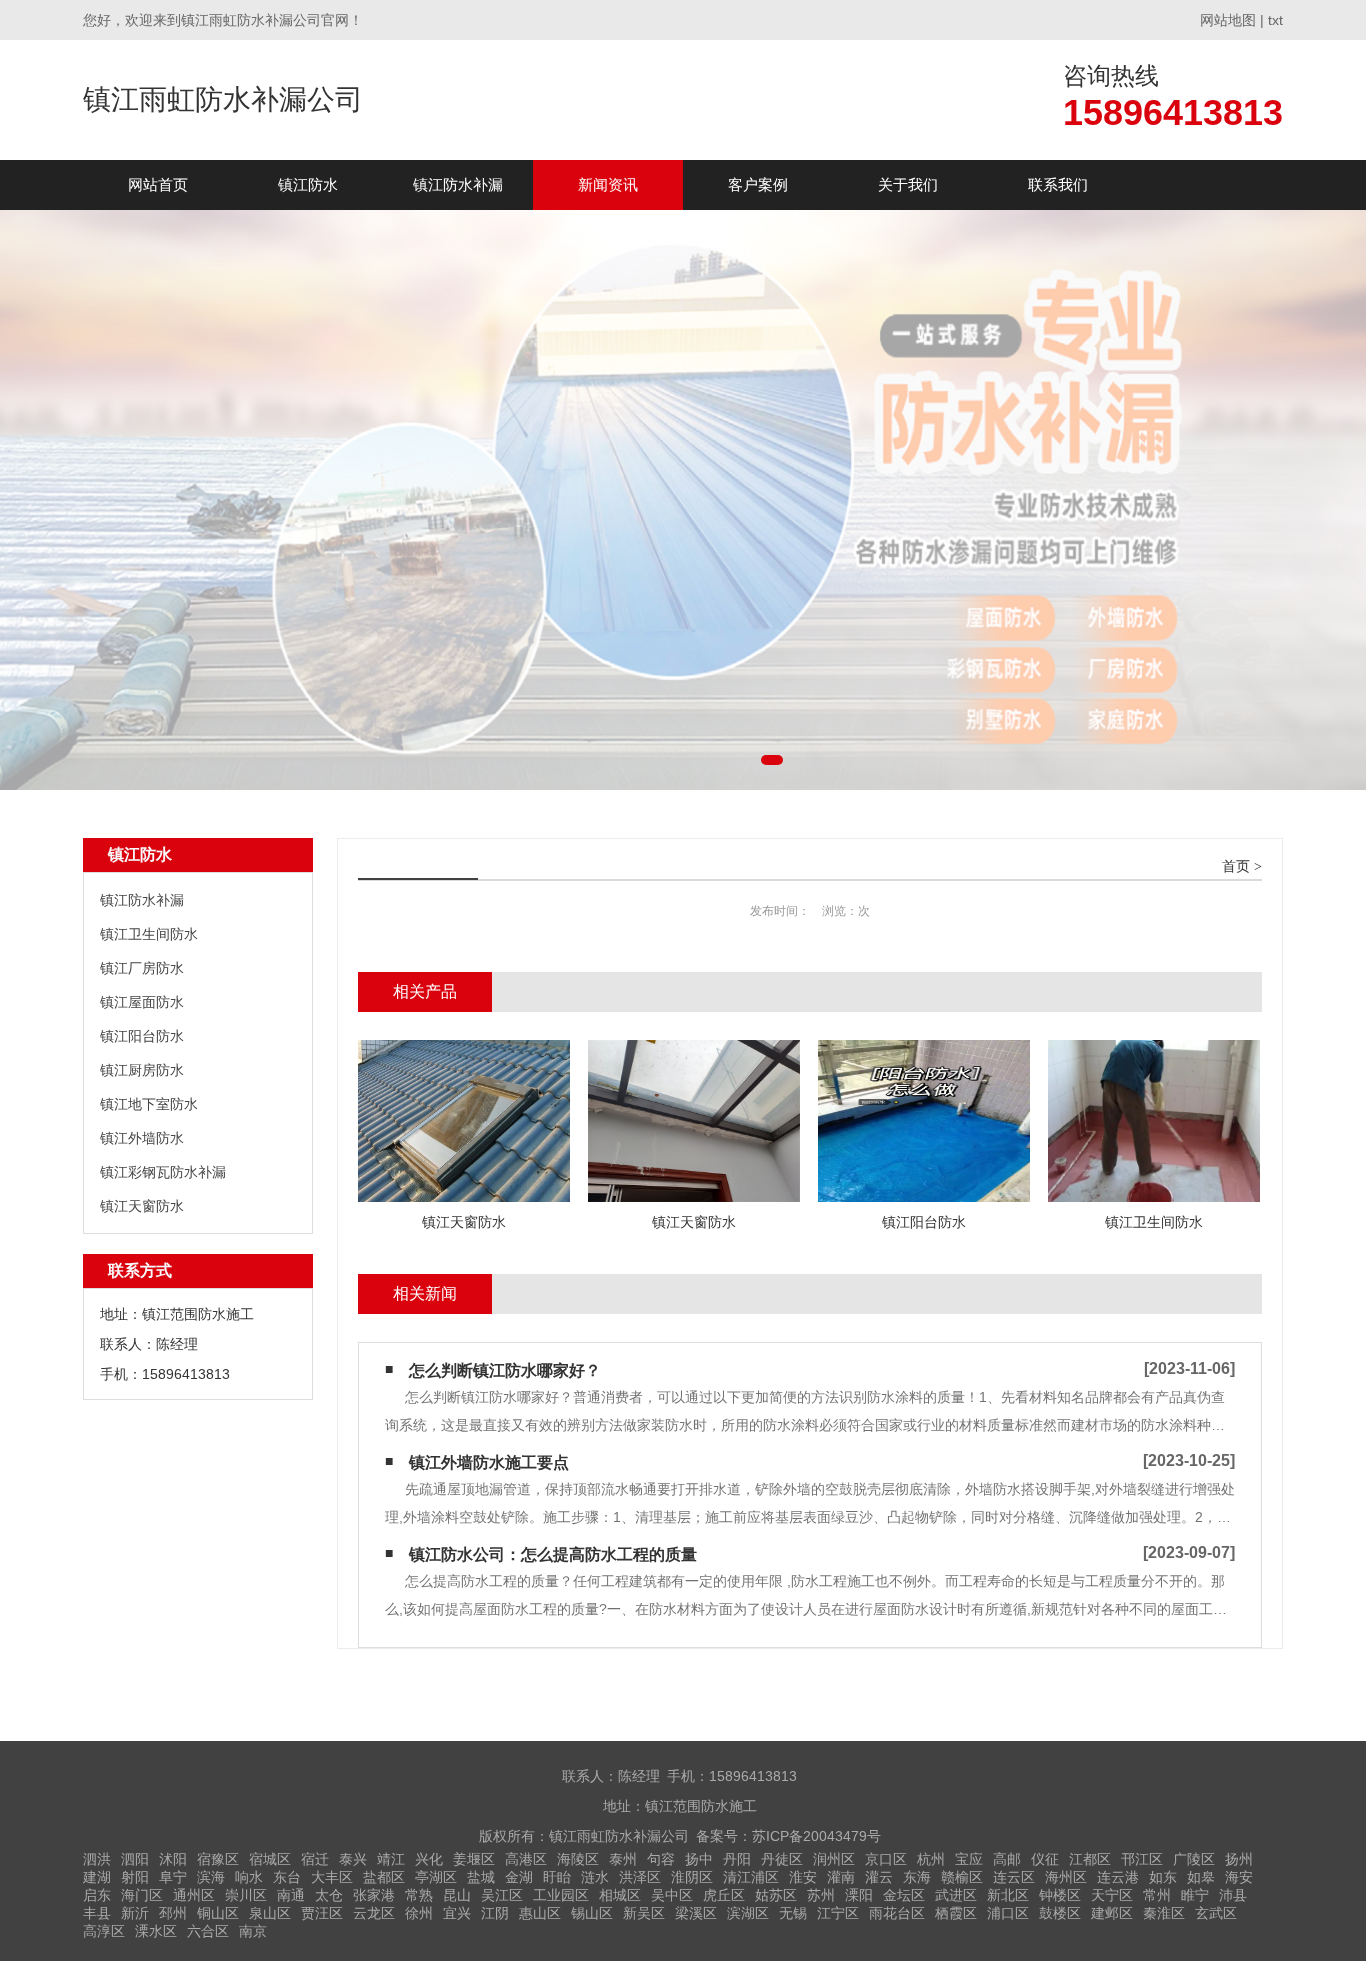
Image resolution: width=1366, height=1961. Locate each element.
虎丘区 (724, 1895)
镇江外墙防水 (142, 1138)
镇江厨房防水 (142, 1070)
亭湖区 (436, 1877)
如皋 (1201, 1877)
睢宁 (1195, 1895)
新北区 (1008, 1895)
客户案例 (758, 184)
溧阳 (859, 1895)
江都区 (1090, 1859)
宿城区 (270, 1859)
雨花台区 (897, 1913)
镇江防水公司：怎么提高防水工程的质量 (553, 1554)
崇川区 (246, 1895)
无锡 (793, 1913)
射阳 (135, 1877)
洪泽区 (640, 1877)
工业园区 (561, 1895)
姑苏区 (776, 1895)
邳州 (173, 1913)
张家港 (374, 1895)
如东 (1163, 1877)
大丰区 (332, 1877)
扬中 (699, 1859)
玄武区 (1216, 1913)
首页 (1236, 866)
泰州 (623, 1859)
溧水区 (156, 1931)
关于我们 (908, 184)
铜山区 (218, 1913)
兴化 (429, 1859)
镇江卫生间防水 (149, 934)
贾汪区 (322, 1913)
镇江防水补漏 (458, 184)
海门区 (142, 1895)
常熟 (419, 1895)
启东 (97, 1895)
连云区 (1014, 1877)
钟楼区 (1060, 1895)
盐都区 (384, 1877)
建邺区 (1112, 1913)
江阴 (495, 1913)
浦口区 (1008, 1913)
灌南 (841, 1877)
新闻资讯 (608, 184)
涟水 (595, 1877)
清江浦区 (751, 1877)
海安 (1239, 1877)
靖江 (391, 1859)
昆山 (457, 1895)
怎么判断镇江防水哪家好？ (505, 1370)
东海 (917, 1877)
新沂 (135, 1913)
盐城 (481, 1877)
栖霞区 (956, 1913)
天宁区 (1112, 1895)
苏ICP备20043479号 (816, 1836)
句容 (661, 1859)
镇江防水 (308, 184)
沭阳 (173, 1859)
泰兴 (353, 1859)
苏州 (821, 1895)
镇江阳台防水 (142, 1036)
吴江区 (502, 1895)
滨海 (211, 1877)
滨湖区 (748, 1913)
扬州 (1239, 1859)
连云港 (1118, 1877)
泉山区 (270, 1913)
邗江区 (1142, 1859)
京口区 (886, 1859)
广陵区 (1194, 1859)
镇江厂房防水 (142, 968)
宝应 (969, 1859)
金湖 (519, 1877)
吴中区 (672, 1895)
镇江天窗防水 (142, 1206)
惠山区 (540, 1913)
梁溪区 (696, 1913)
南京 (253, 1931)
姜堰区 (474, 1859)
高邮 (1007, 1859)
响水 (249, 1877)
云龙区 (374, 1913)
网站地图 (1228, 20)
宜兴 (457, 1913)
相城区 (620, 1895)
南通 (291, 1895)
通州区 (194, 1895)
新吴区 (644, 1913)
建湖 (97, 1877)
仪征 (1045, 1859)
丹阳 (737, 1859)
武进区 (956, 1895)
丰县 (97, 1913)
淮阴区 (692, 1877)
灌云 (879, 1877)
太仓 (329, 1895)
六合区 (208, 1931)
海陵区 (578, 1859)
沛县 (1233, 1895)
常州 (1157, 1895)
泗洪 (97, 1859)
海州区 (1066, 1877)
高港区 (526, 1859)
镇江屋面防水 (142, 1002)
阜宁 (173, 1877)
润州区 (834, 1859)
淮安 (803, 1877)
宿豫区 (218, 1859)
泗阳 (135, 1859)
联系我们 (1058, 184)
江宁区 (838, 1913)
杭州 (931, 1859)
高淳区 (104, 1931)
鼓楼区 (1060, 1913)
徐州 (419, 1913)
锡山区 (592, 1913)
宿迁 (315, 1859)
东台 (287, 1877)
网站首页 (158, 184)
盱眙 (557, 1877)
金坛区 (904, 1895)
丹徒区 (782, 1859)
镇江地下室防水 (149, 1104)
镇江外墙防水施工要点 (489, 1462)
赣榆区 (962, 1877)
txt (1275, 20)
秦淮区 (1164, 1913)
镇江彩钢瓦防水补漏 (163, 1172)
